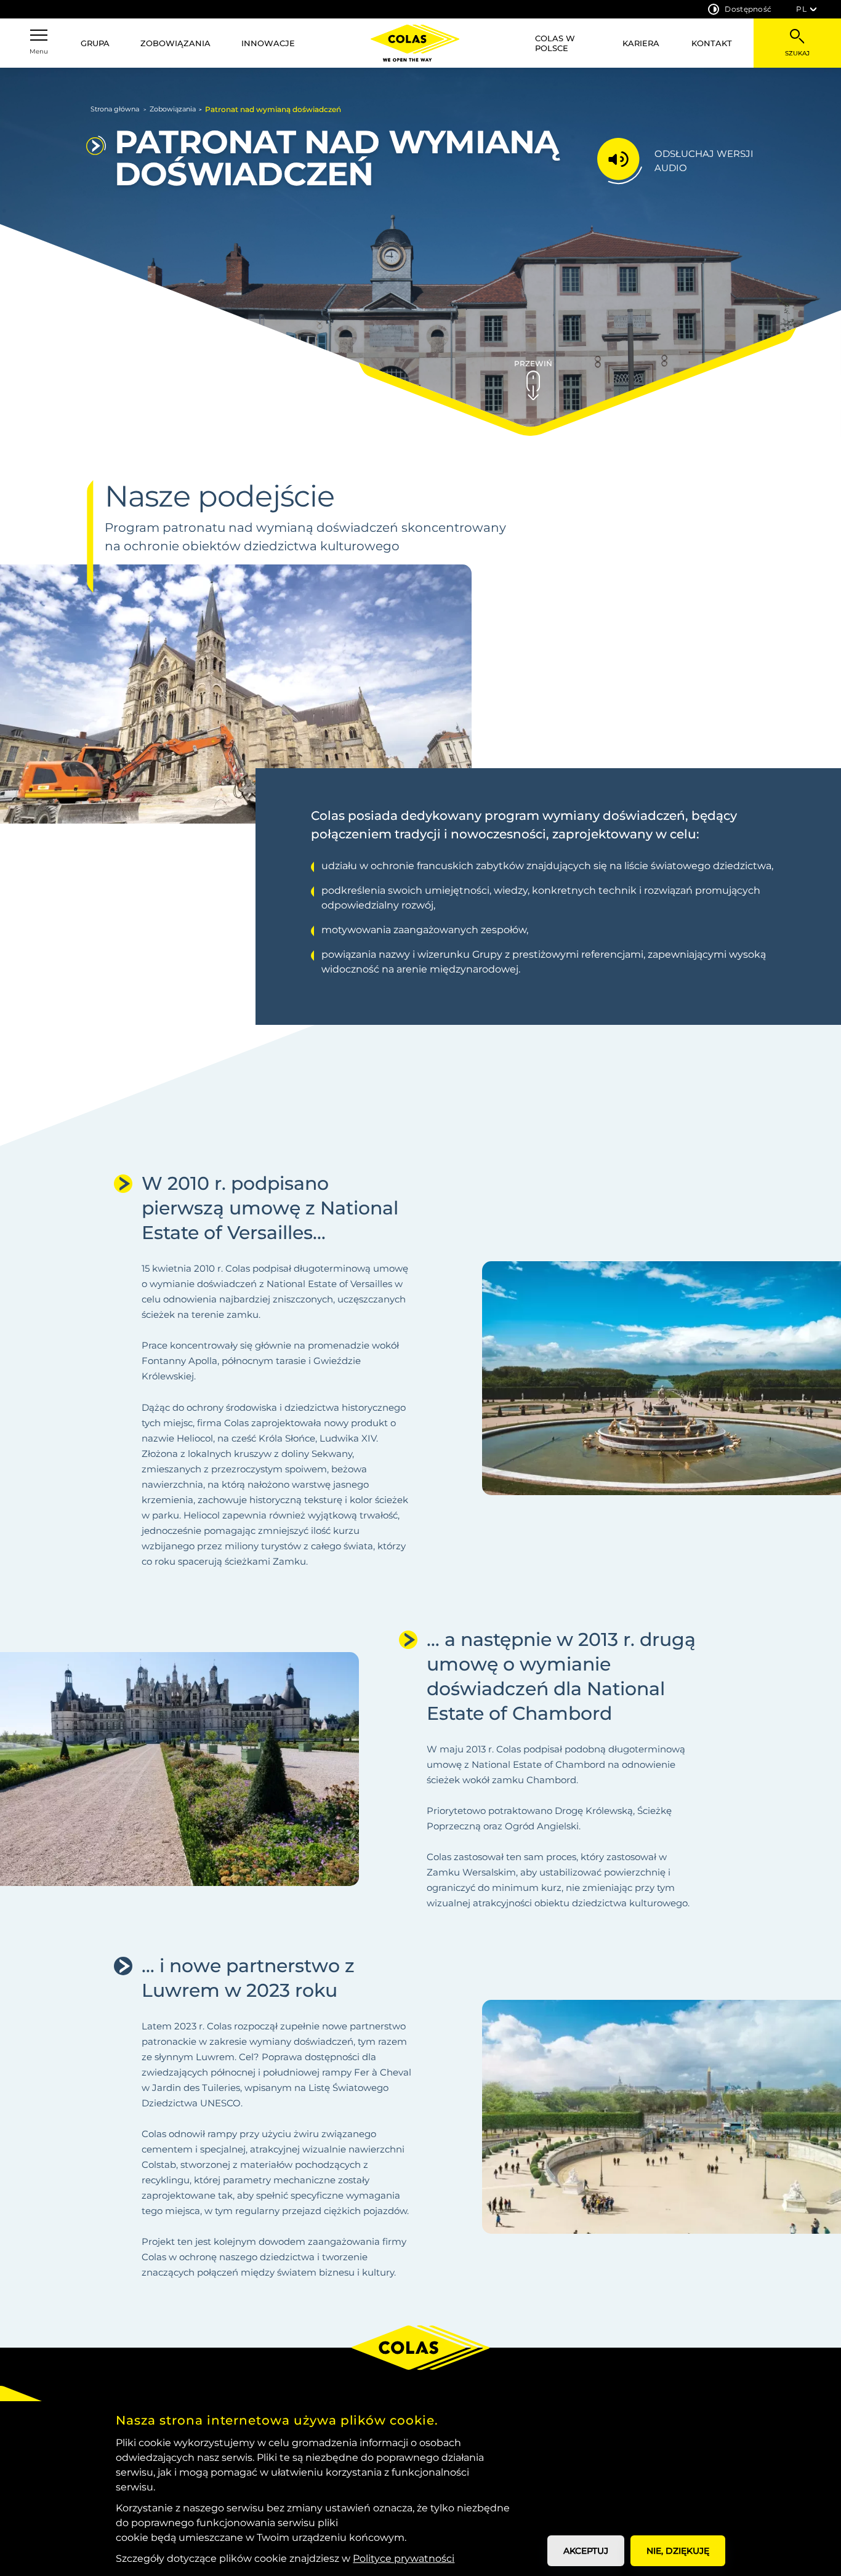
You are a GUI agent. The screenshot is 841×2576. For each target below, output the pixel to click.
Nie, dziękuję (678, 2551)
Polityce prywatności (404, 2558)
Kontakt (712, 43)
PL (801, 9)
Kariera (641, 43)
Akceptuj (586, 2551)
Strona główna (115, 109)
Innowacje (268, 43)
